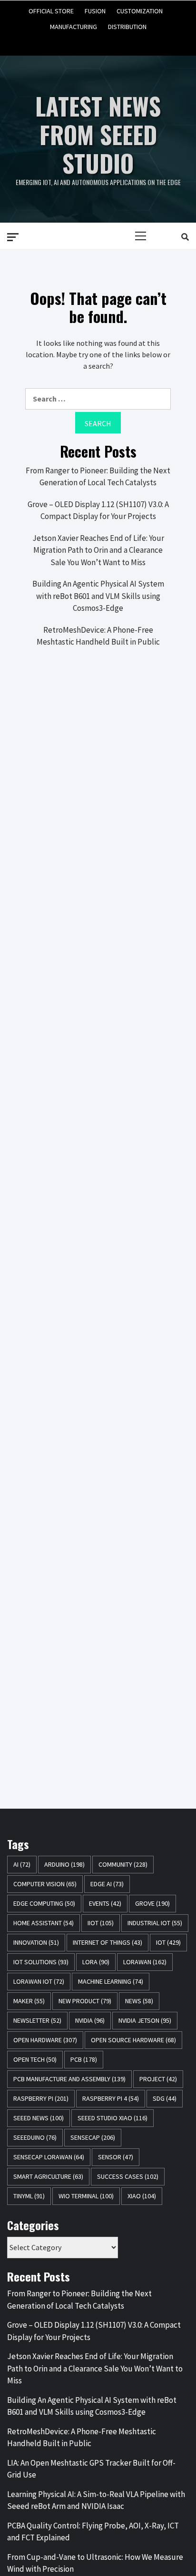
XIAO (142, 2196)
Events (105, 1903)
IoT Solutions (41, 1962)
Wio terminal (86, 2196)
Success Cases (128, 2176)
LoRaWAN (145, 1962)
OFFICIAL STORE (51, 10)
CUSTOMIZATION (140, 10)
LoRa (96, 1962)
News (139, 2001)
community (123, 1864)
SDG (165, 2098)
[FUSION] (80, 40)
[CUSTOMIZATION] (98, 40)
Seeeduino (35, 2137)
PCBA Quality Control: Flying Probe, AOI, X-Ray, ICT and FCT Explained (93, 2532)
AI (22, 1864)
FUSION (95, 10)
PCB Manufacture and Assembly (69, 2079)
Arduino (64, 1864)
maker (29, 2001)
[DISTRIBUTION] (133, 40)
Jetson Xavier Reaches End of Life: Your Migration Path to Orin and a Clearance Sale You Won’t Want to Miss (98, 550)
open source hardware (133, 2040)
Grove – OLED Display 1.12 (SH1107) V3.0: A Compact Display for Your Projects (98, 510)
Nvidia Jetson (145, 2020)
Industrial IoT (155, 1923)
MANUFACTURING (73, 25)
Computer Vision (45, 1884)
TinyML (29, 2196)
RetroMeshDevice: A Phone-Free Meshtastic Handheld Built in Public (98, 636)
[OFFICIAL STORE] (63, 40)
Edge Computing (44, 1903)
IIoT (101, 1923)
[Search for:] (98, 399)
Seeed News (39, 2118)
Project (158, 2079)
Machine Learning (111, 1981)
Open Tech (35, 2059)
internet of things (108, 1942)
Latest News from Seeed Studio (98, 134)
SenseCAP (93, 2137)
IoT (168, 1942)
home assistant (44, 1923)
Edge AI (107, 1884)
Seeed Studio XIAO (113, 2118)
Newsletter (37, 2020)
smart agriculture (48, 2176)
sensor (116, 2157)
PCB (84, 2059)
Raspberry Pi (41, 2098)
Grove (152, 1903)
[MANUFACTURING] (116, 40)
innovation (36, 1942)
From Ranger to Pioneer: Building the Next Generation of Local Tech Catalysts (98, 477)
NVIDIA (90, 2020)
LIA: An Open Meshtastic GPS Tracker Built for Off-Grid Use (91, 2469)
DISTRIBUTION (127, 25)
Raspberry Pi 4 (111, 2098)
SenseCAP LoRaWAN (49, 2157)
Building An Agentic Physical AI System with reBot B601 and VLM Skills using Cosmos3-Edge (98, 596)
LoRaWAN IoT (39, 1981)
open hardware (45, 2040)
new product (85, 2001)
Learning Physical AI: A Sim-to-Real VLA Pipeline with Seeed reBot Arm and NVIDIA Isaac (96, 2500)
